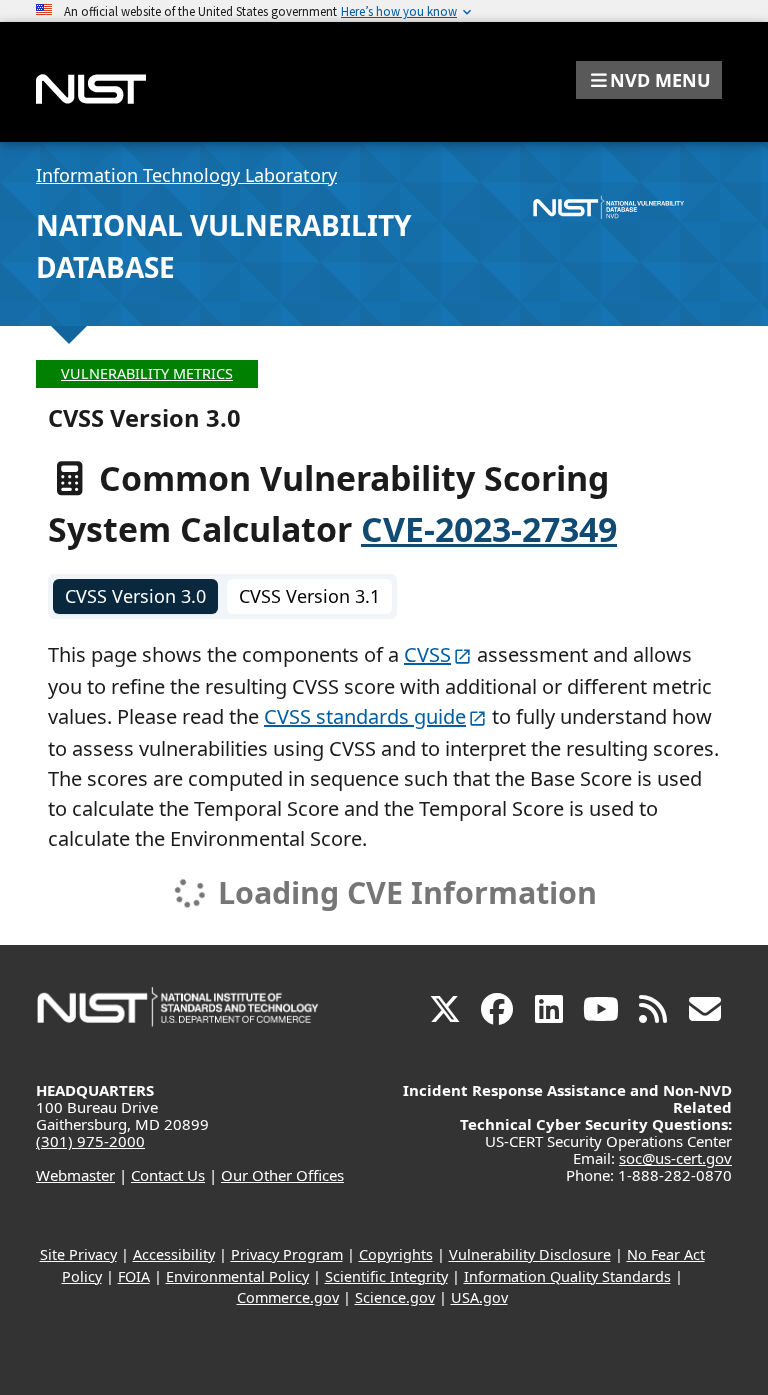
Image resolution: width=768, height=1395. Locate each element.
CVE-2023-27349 (489, 529)
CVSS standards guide (365, 716)
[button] (649, 80)
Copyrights (396, 1254)
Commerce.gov (288, 1297)
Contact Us (168, 1175)
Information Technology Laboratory (186, 175)
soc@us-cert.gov (675, 1158)
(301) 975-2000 (90, 1141)
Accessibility (174, 1254)
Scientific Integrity (386, 1276)
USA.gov (479, 1297)
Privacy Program (287, 1254)
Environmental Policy (237, 1276)
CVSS (427, 654)
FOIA (134, 1276)
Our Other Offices (282, 1175)
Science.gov (395, 1297)
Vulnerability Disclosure (530, 1254)
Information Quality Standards (567, 1276)
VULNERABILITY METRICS (147, 373)
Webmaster (75, 1175)
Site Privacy (78, 1254)
